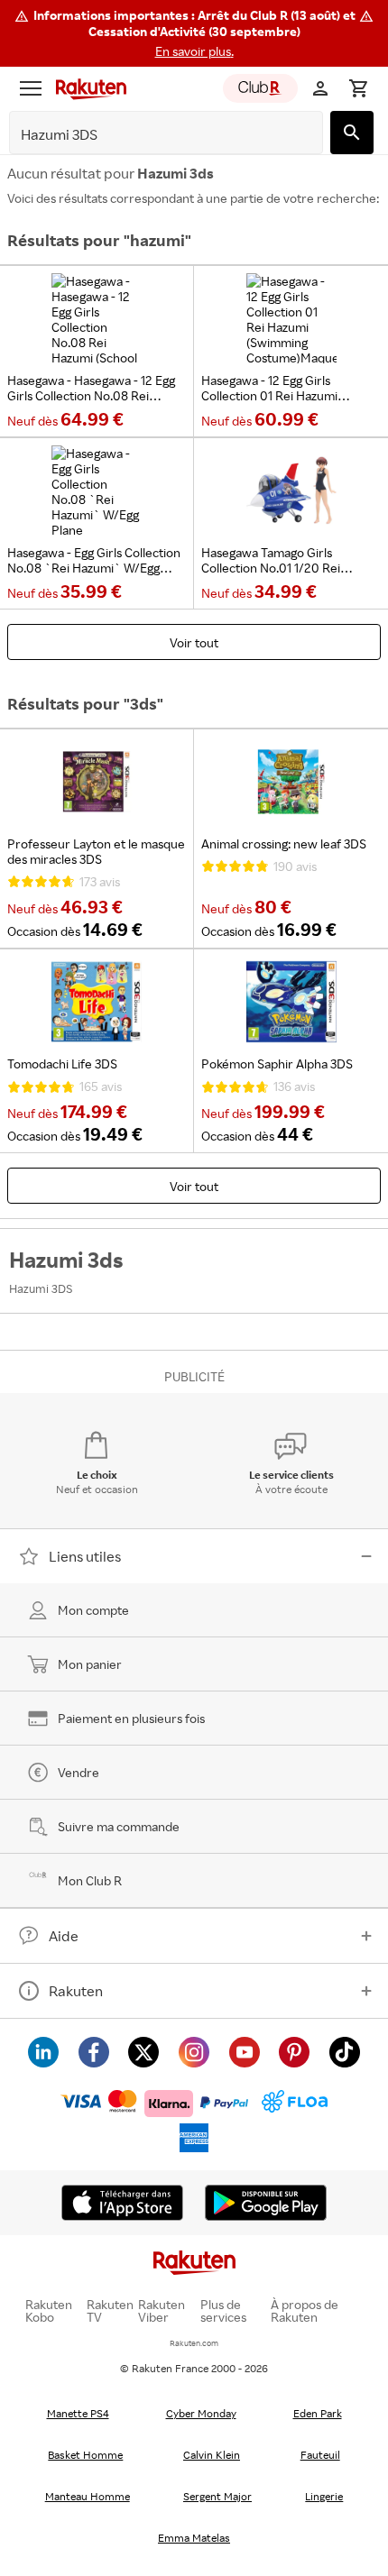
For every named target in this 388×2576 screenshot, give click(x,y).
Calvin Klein (212, 2455)
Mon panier (90, 1664)
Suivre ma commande (119, 1826)
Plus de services (223, 2311)
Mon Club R (90, 1880)
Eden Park (318, 2413)
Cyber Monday (201, 2413)
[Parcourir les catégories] (31, 88)
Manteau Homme (88, 2496)
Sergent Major (217, 2496)
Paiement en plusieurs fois (131, 1718)
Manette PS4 (78, 2413)
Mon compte (93, 1610)
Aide (64, 1936)
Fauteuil (320, 2455)
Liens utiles (85, 1556)
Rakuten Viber (162, 2311)
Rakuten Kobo (49, 2311)
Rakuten (76, 1991)
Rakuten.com (194, 2343)
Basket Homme (85, 2455)
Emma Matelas (194, 2538)
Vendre (79, 1772)
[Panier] (358, 88)
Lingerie (324, 2496)
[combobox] (152, 135)
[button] (194, 33)
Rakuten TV (110, 2311)
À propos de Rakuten (305, 2311)
